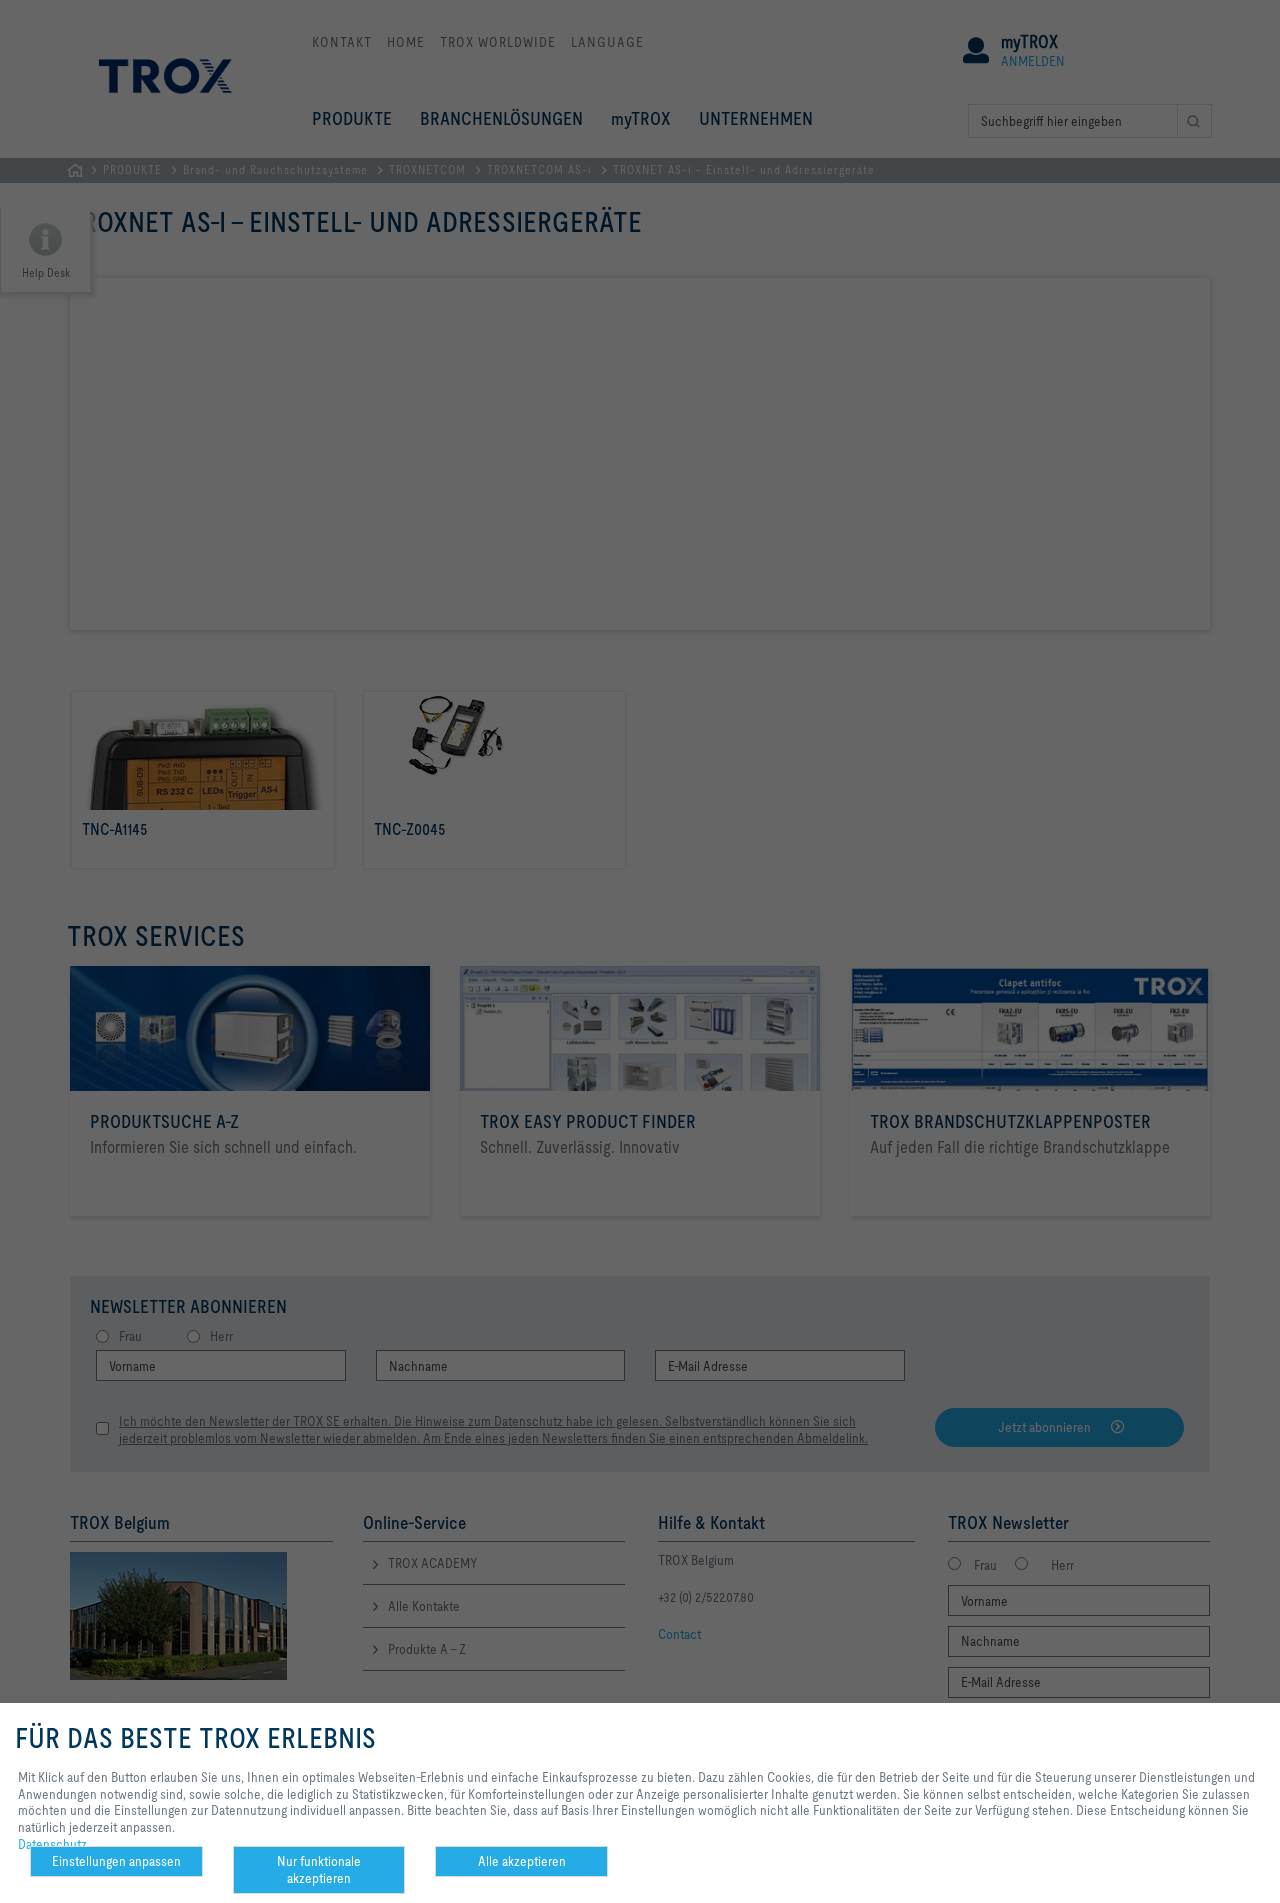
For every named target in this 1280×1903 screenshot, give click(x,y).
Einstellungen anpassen (116, 1861)
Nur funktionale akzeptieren (319, 1869)
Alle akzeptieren (522, 1861)
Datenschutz (52, 1844)
